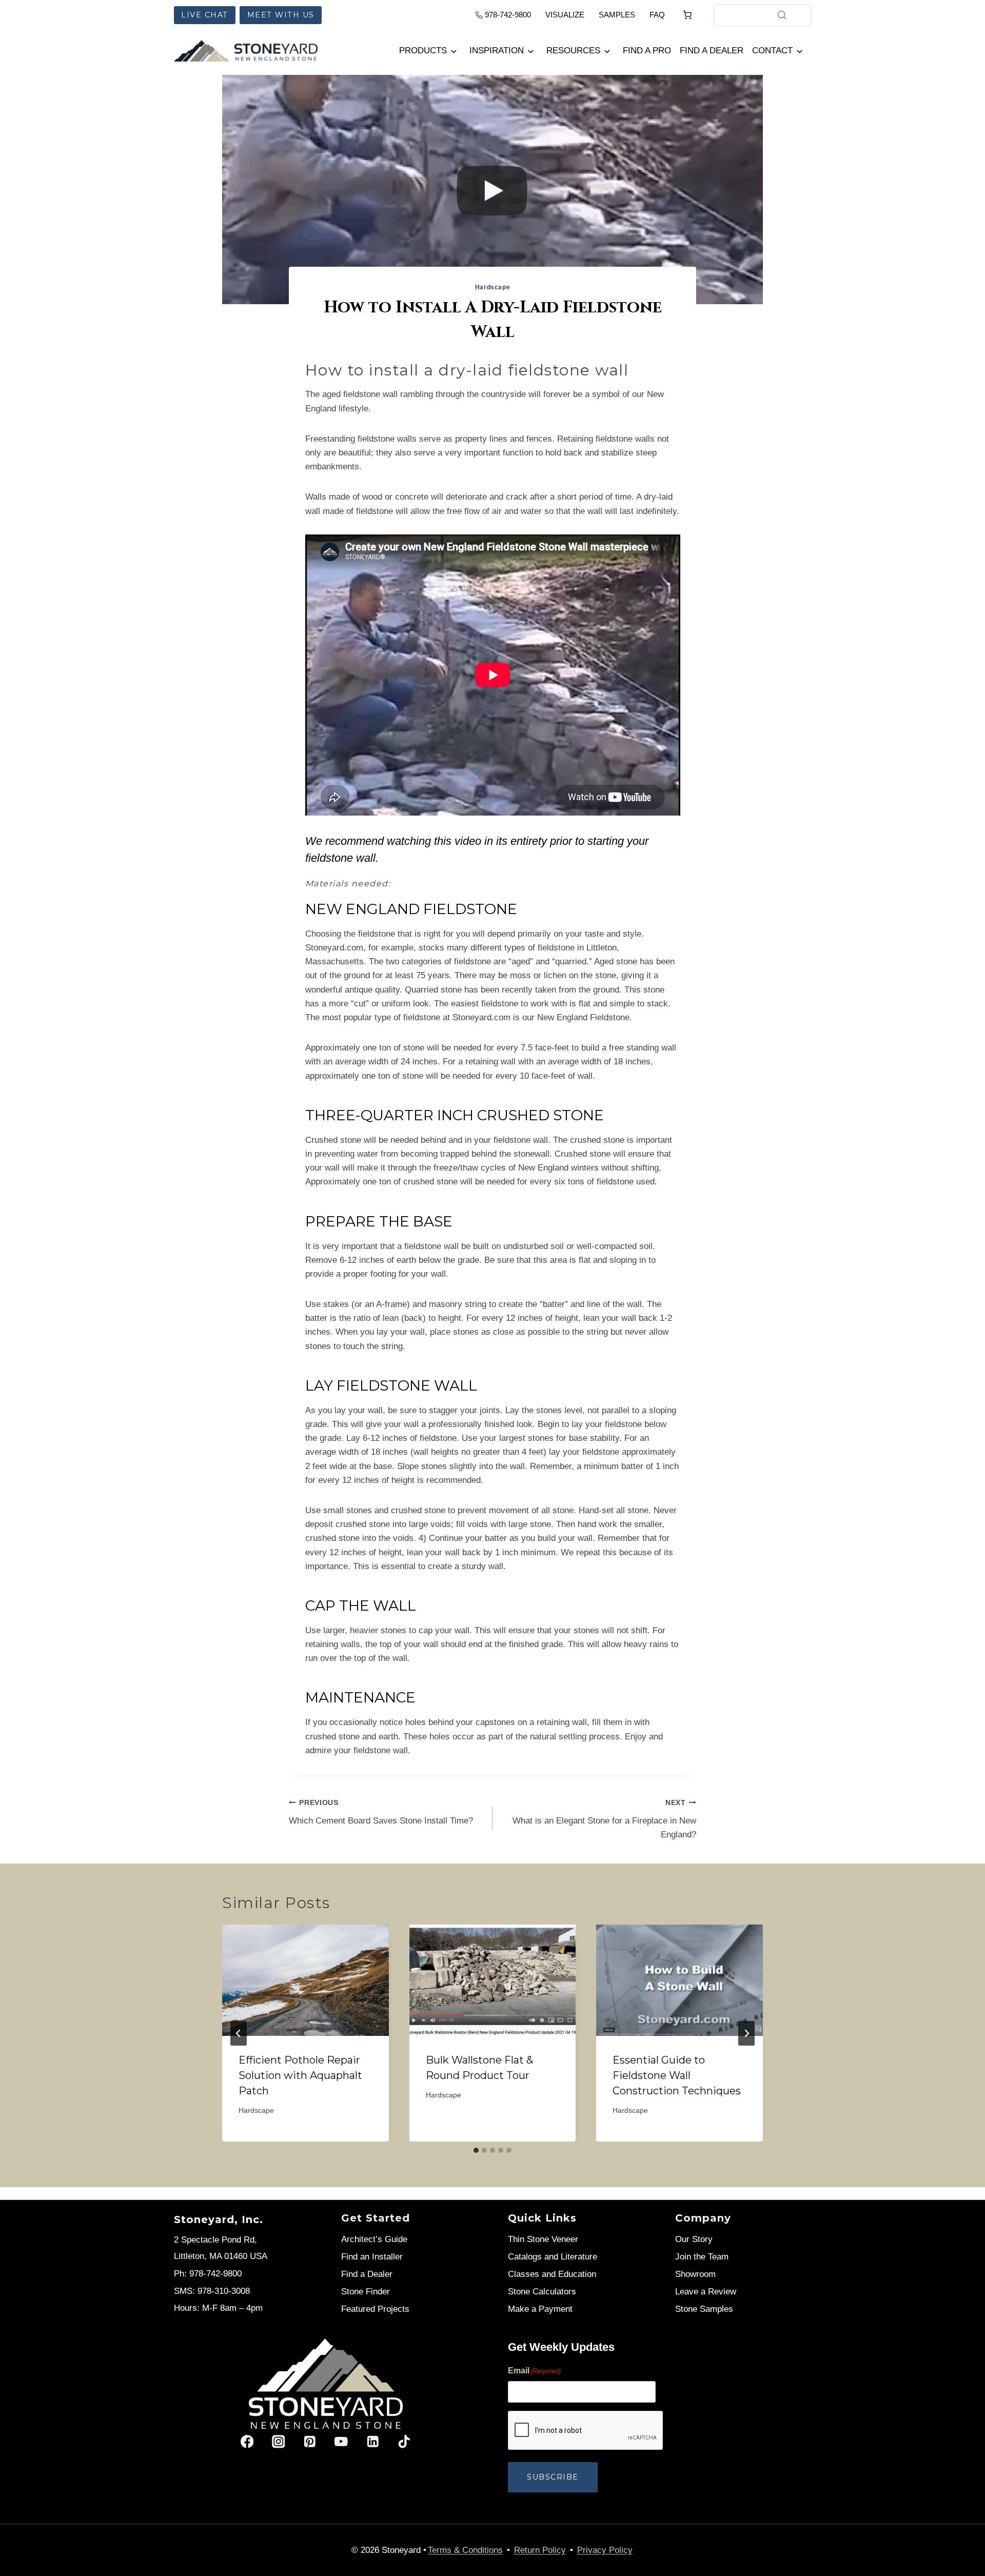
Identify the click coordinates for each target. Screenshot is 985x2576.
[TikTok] (404, 2442)
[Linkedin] (373, 2442)
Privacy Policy (605, 2550)
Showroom (695, 2274)
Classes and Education (552, 2274)
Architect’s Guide (374, 2239)
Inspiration (497, 51)
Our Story (694, 2239)
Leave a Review (706, 2292)
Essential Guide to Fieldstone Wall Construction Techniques (677, 2075)
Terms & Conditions (465, 2550)
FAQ (657, 15)
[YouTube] (341, 2442)
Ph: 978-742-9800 (208, 2274)
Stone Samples (704, 2309)
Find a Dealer (712, 51)
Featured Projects (375, 2309)
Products (423, 51)
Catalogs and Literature (553, 2257)
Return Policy (540, 2550)
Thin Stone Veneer (543, 2239)
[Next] (746, 2033)
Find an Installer (372, 2257)
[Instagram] (278, 2442)
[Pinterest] (310, 2442)
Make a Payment (540, 2309)
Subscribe (553, 2478)
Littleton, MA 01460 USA (221, 2256)
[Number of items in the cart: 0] (687, 15)
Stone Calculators (542, 2292)
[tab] (476, 2150)
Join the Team (702, 2257)
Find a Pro (647, 51)
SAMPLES (617, 15)
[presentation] (306, 1980)
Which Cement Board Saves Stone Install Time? (381, 1812)
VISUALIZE (565, 15)
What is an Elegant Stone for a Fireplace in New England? (604, 1819)
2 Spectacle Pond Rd (214, 2240)
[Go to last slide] (239, 2033)
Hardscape (493, 287)
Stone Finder (366, 2292)
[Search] (782, 15)
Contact (772, 51)
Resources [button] (573, 51)
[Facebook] (247, 2442)
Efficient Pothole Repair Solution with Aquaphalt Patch (300, 2075)
